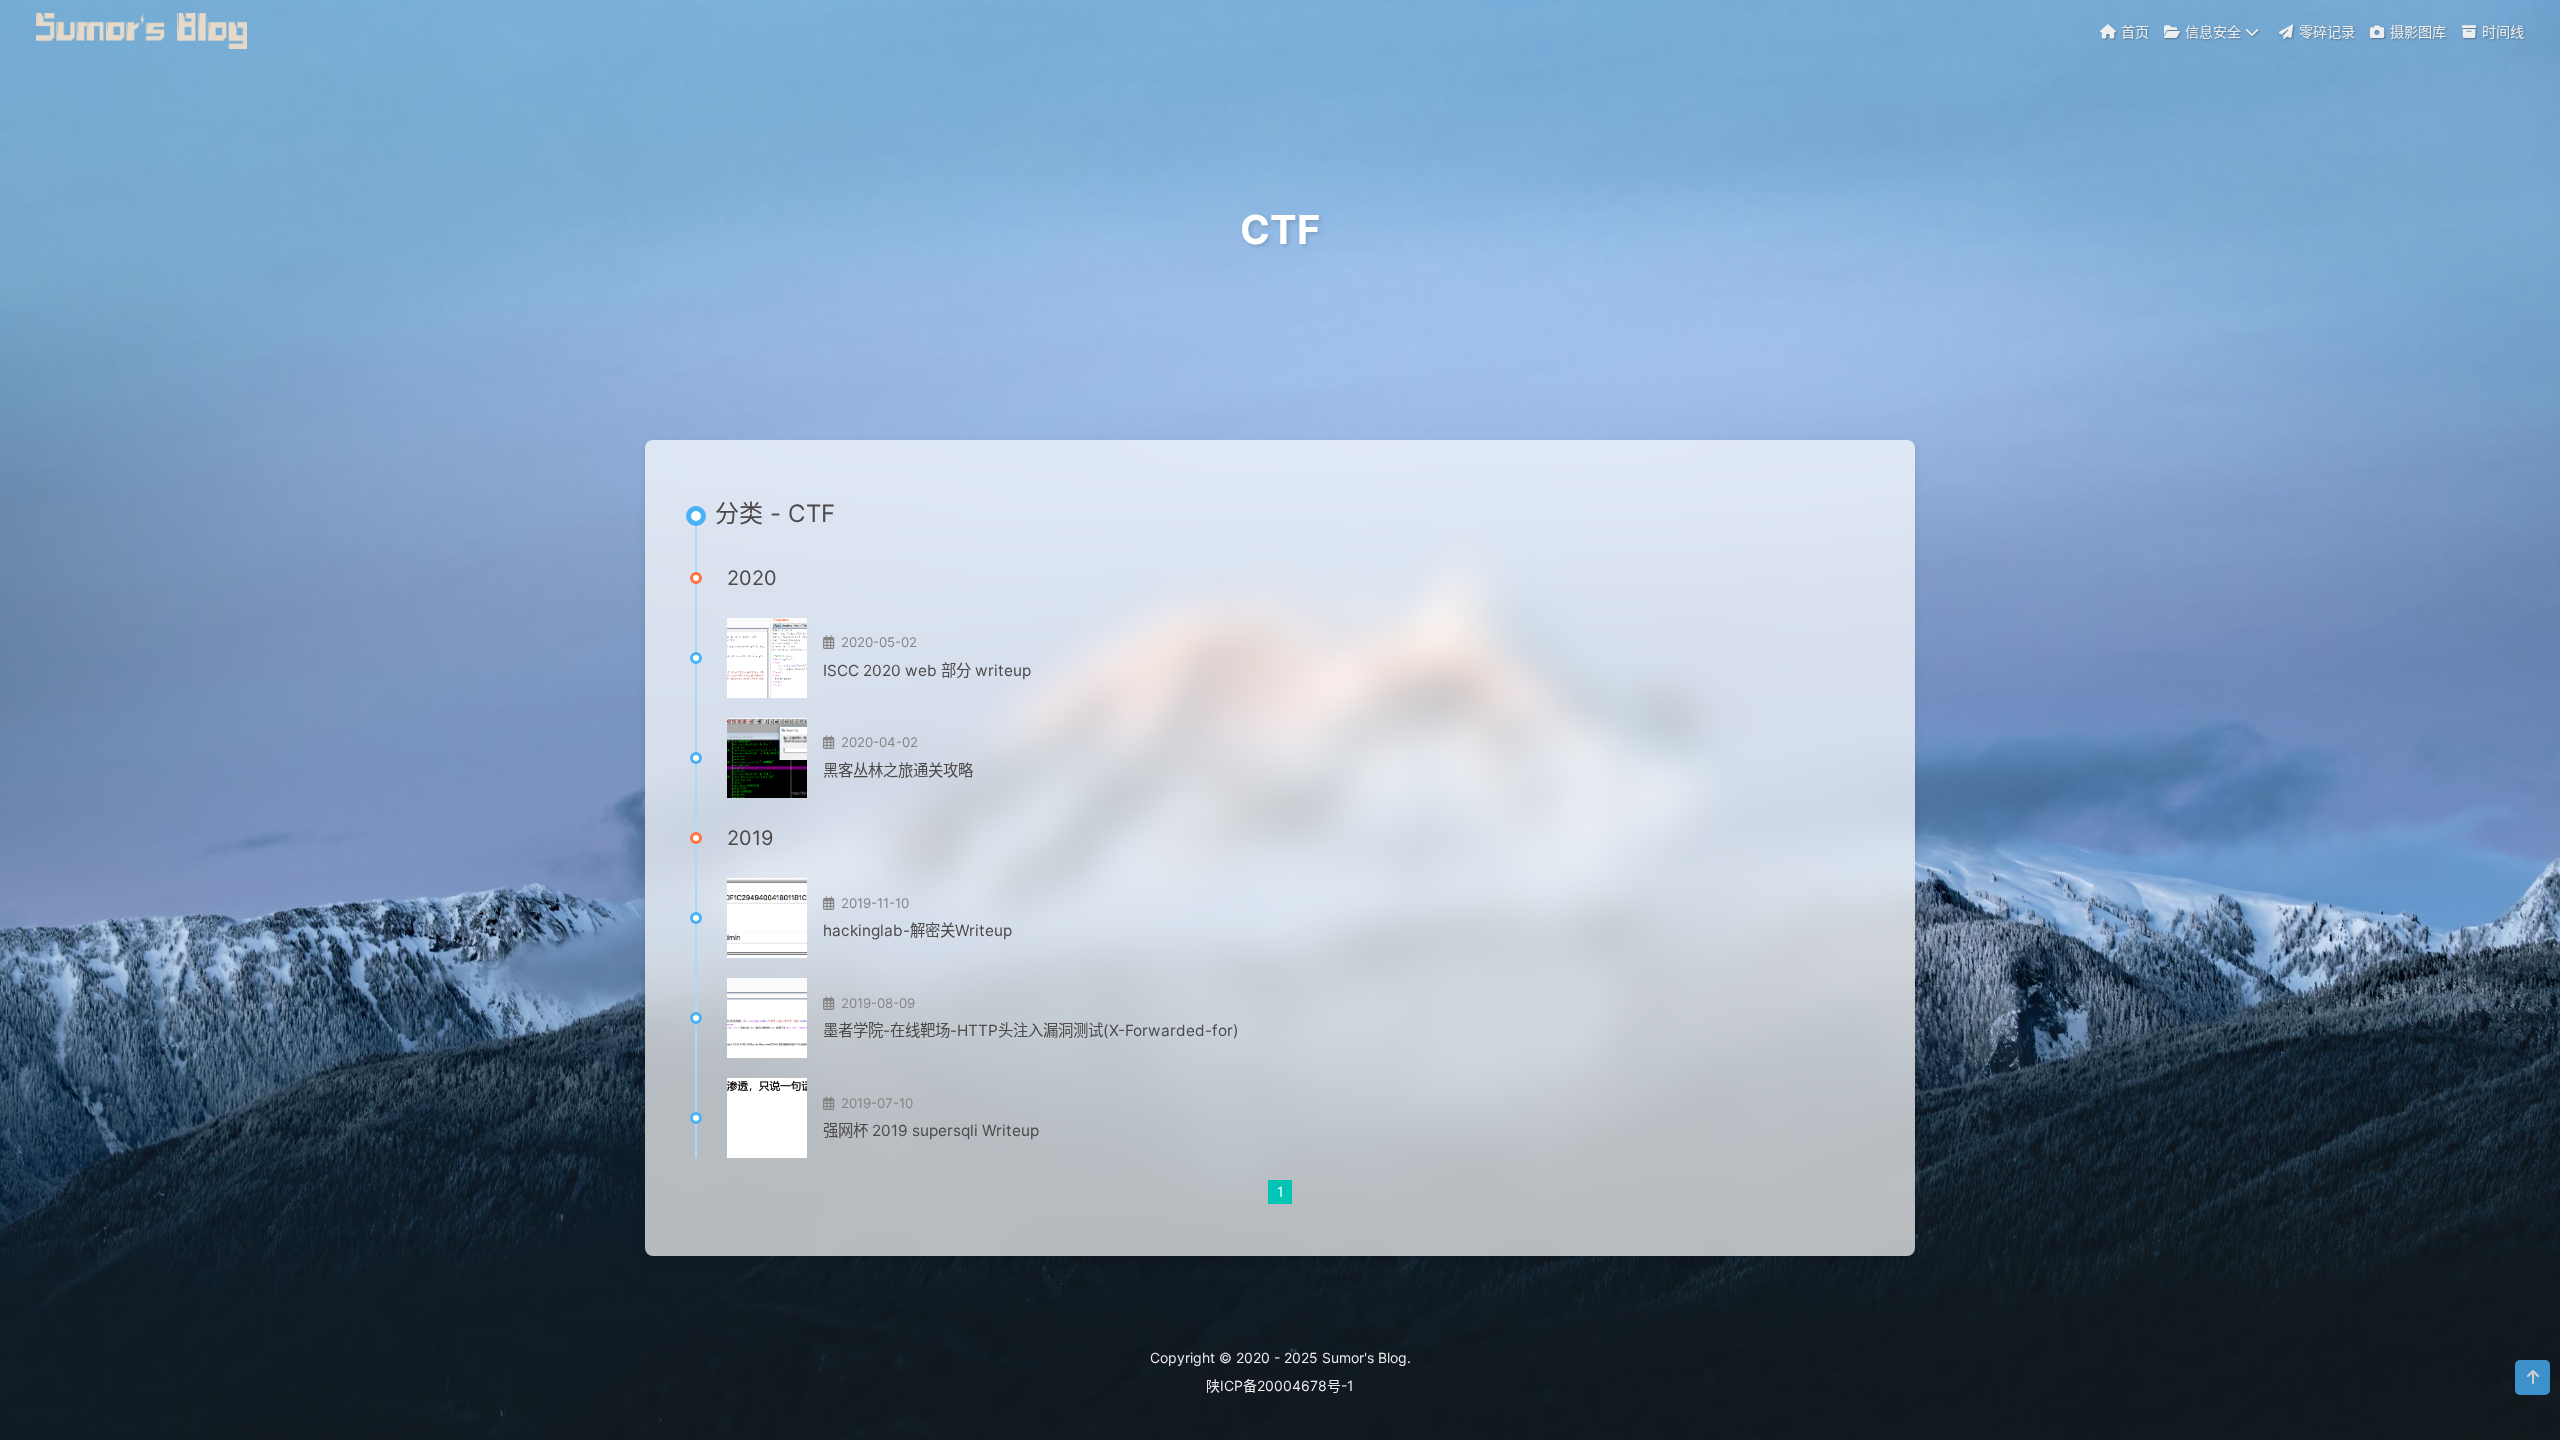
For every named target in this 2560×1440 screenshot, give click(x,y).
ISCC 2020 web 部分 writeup (927, 670)
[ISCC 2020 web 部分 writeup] (767, 658)
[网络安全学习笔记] (144, 29)
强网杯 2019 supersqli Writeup (931, 1130)
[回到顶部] (2532, 1377)
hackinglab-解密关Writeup (917, 930)
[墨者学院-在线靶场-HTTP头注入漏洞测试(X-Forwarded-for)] (767, 1018)
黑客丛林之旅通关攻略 (898, 770)
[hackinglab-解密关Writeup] (767, 918)
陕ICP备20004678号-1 (1280, 1385)
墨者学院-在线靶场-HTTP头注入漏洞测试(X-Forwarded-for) (1031, 1030)
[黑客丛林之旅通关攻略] (767, 758)
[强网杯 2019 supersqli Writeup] (767, 1118)
